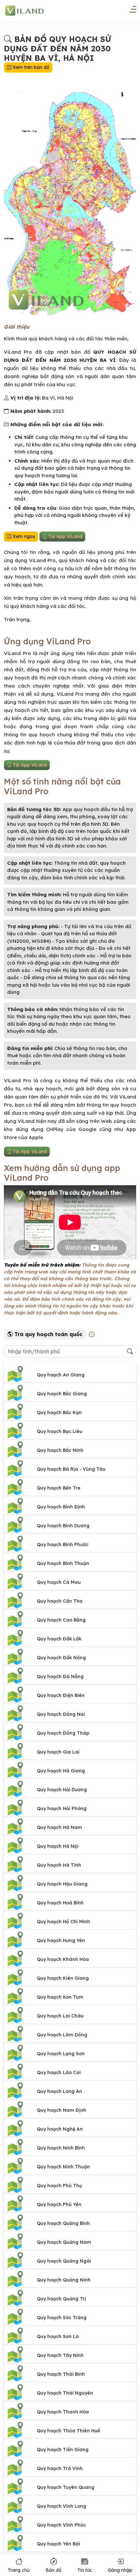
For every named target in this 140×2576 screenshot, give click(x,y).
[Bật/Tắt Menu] (130, 11)
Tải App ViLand (65, 536)
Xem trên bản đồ (30, 67)
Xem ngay (23, 536)
